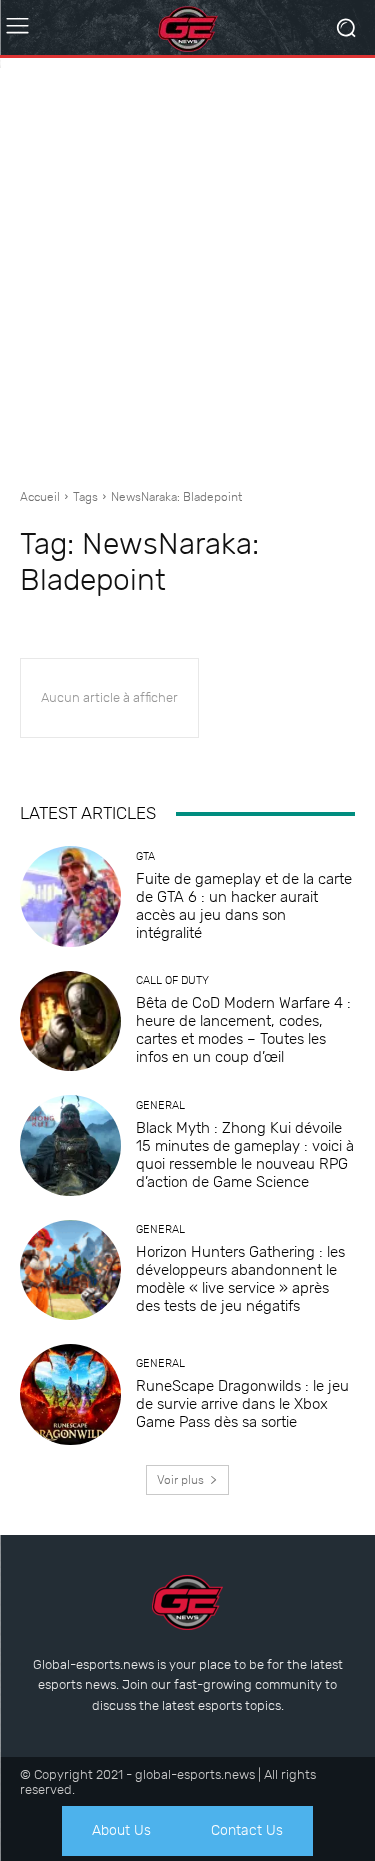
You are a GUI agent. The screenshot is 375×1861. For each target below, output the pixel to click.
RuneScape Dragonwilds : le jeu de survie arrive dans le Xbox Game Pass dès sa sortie (242, 1404)
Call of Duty (172, 980)
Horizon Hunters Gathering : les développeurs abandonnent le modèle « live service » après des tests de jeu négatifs (240, 1279)
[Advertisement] (187, 265)
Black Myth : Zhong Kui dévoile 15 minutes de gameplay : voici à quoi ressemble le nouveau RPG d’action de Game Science (245, 1155)
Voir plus (180, 1480)
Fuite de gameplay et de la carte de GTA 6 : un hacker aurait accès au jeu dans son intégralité (244, 906)
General (160, 1105)
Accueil (40, 497)
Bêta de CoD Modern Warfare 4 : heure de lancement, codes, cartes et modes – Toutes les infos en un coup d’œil (243, 1030)
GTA (145, 856)
